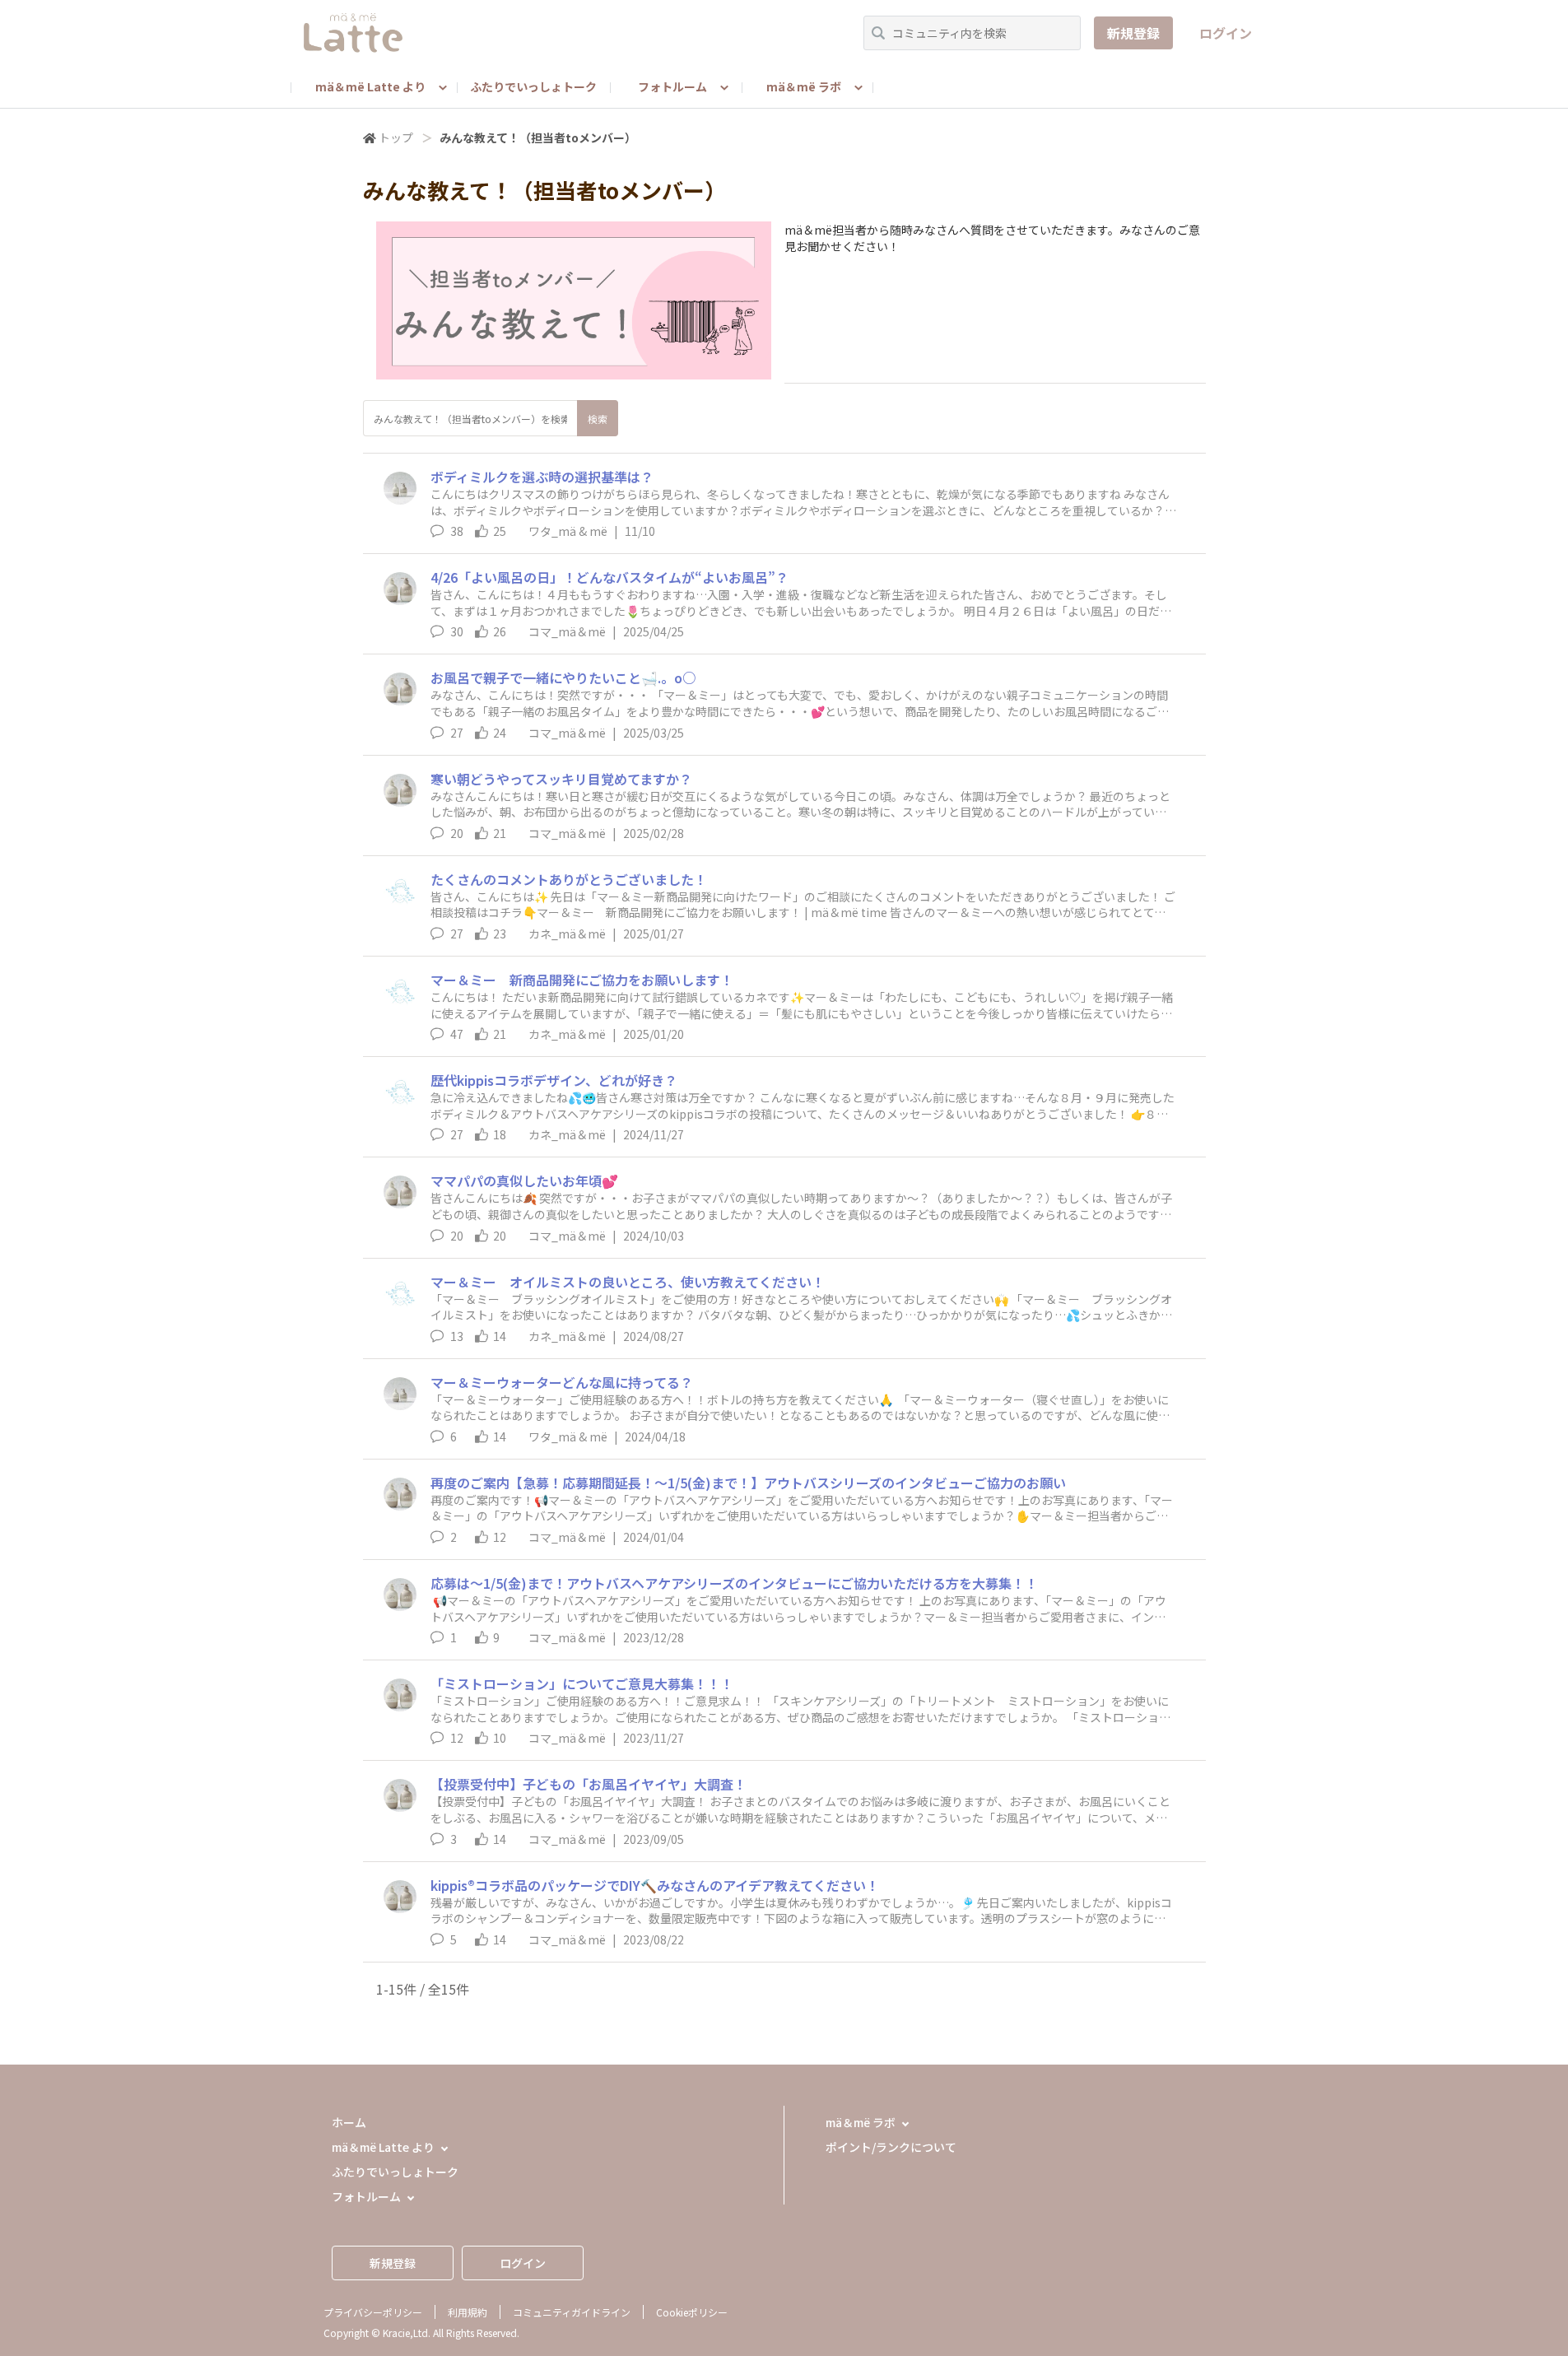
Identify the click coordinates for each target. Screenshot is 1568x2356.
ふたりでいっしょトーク (533, 86)
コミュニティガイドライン (572, 2312)
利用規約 (468, 2312)
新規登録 (1133, 33)
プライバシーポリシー (373, 2312)
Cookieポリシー (692, 2312)
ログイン (1226, 33)
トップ (396, 137)
